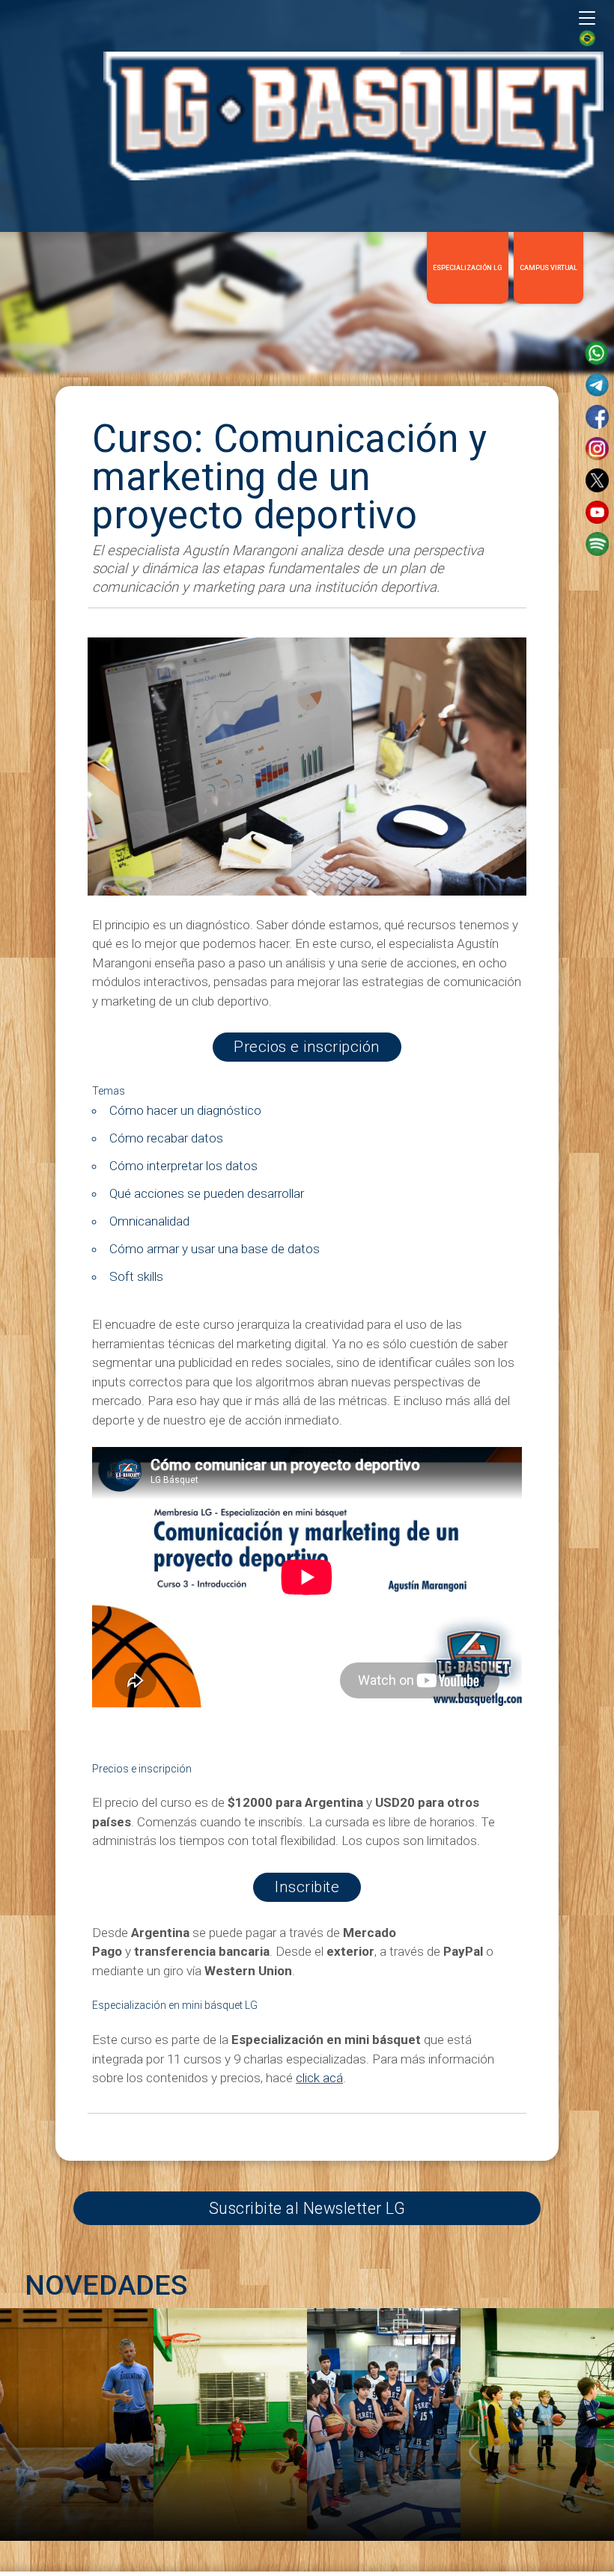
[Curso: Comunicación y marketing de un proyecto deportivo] (307, 891)
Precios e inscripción (307, 1047)
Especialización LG (468, 268)
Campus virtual (548, 268)
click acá (319, 2078)
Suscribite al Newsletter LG (307, 2208)
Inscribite (307, 1887)
